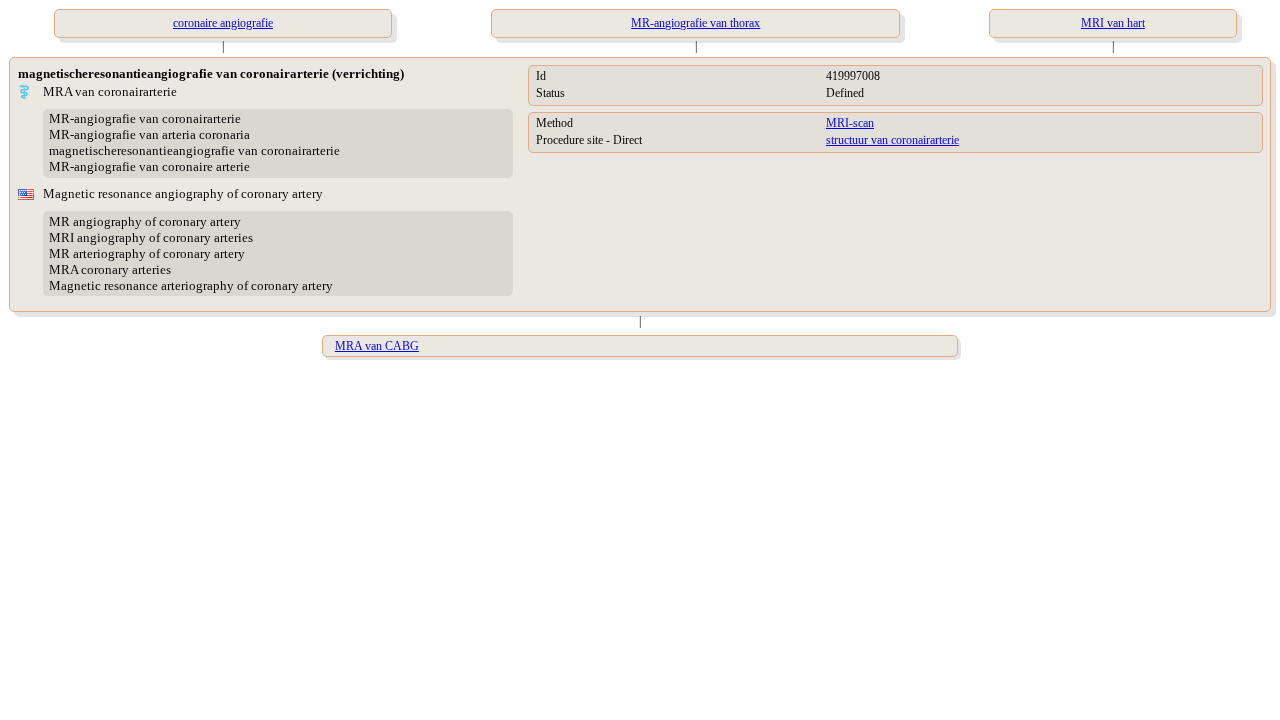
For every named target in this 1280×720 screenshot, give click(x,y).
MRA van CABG (377, 346)
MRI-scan (850, 123)
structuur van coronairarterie (892, 140)
